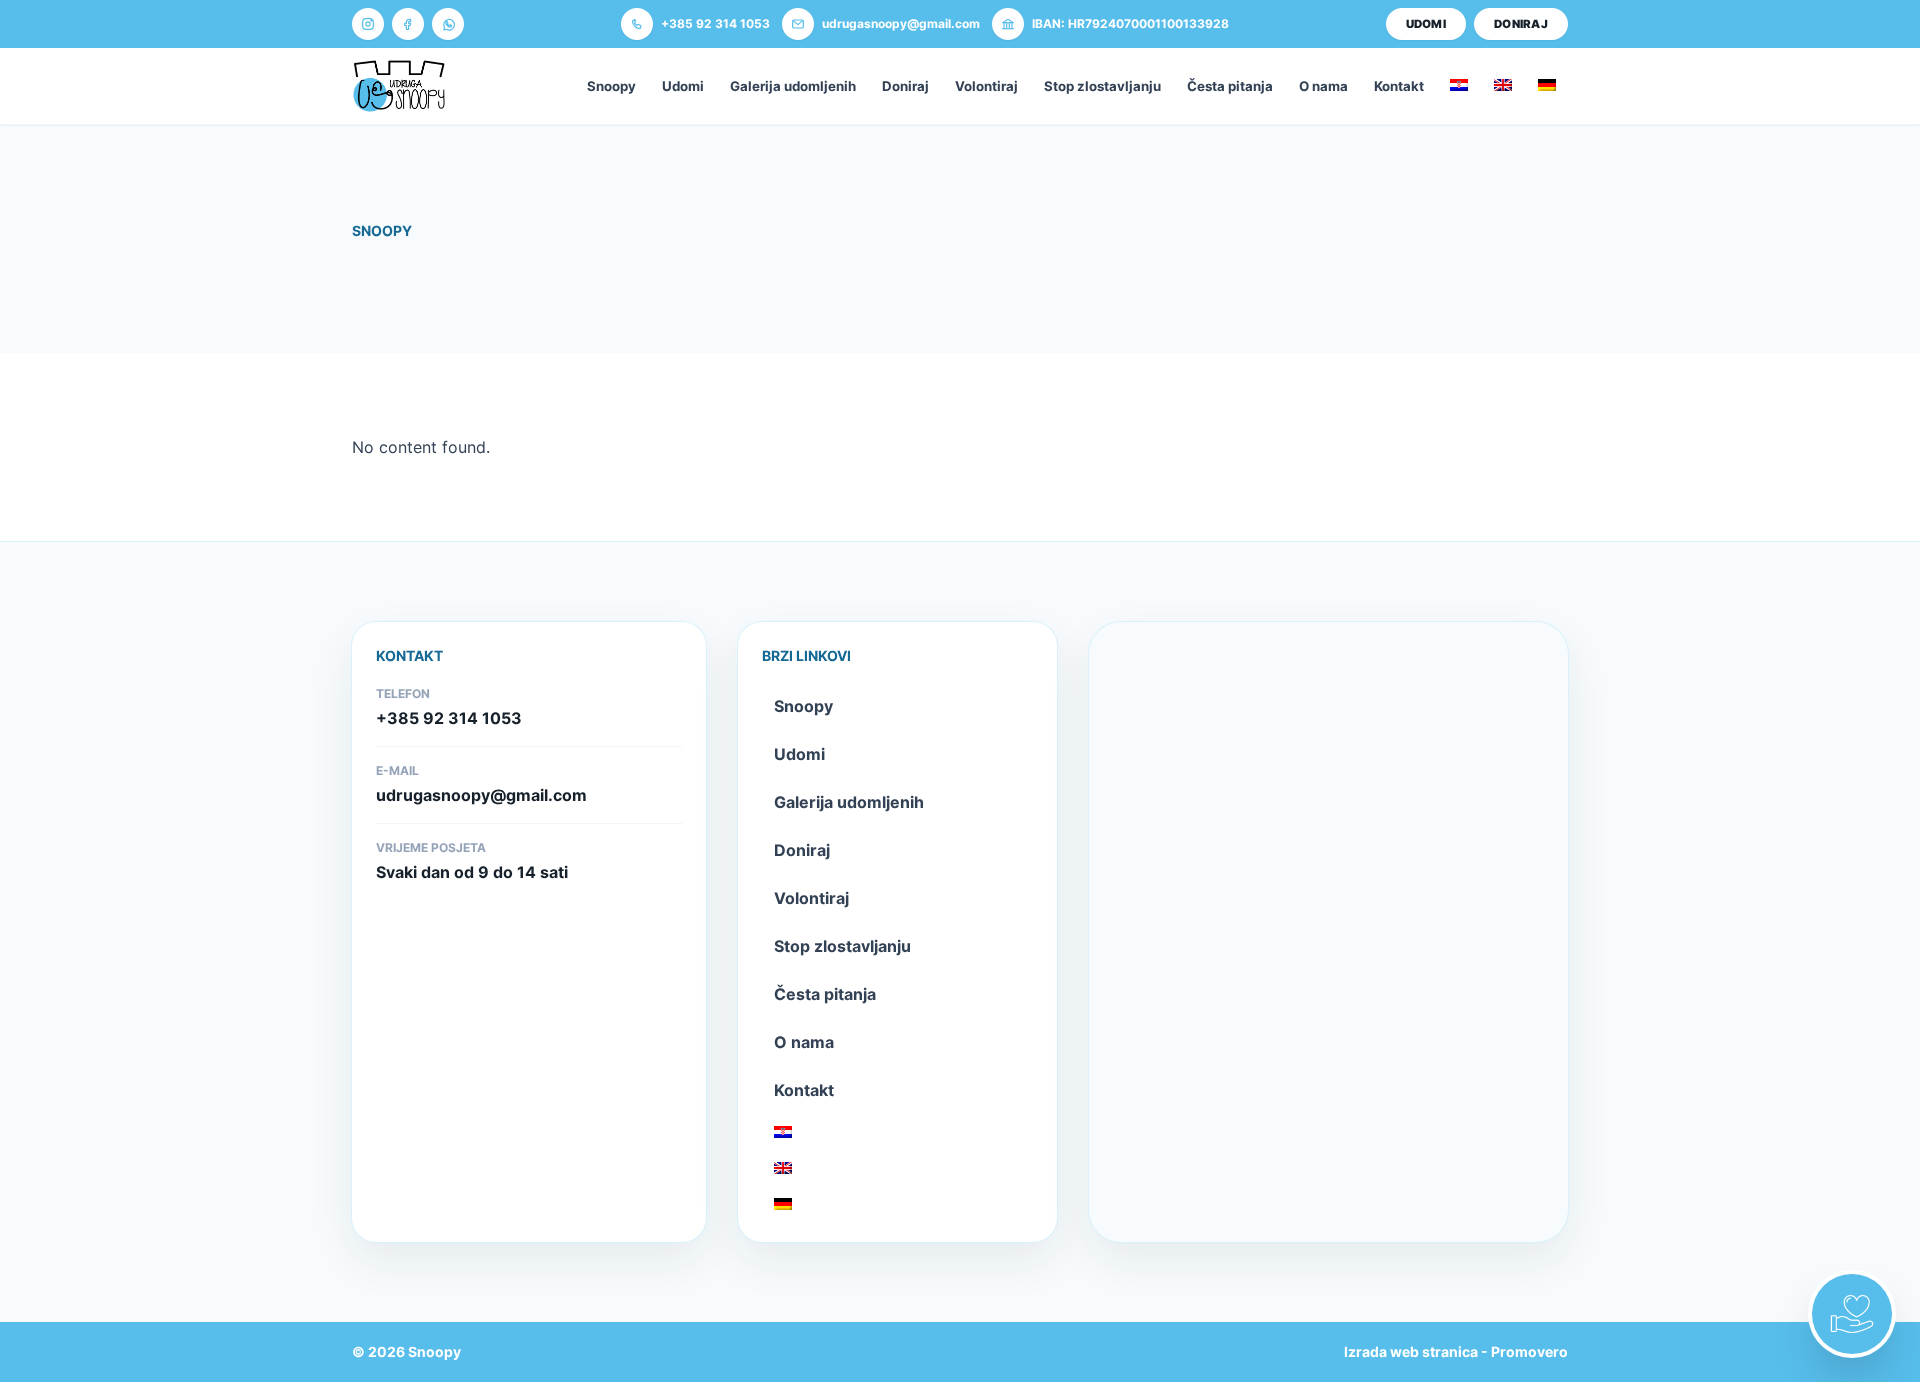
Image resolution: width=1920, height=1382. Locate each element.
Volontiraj (986, 86)
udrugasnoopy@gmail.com (481, 795)
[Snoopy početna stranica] (399, 86)
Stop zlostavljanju (1102, 86)
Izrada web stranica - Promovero (1456, 1351)
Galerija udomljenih (793, 86)
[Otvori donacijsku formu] (1852, 1314)
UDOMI (1426, 24)
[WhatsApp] (448, 24)
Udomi (683, 86)
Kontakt (1399, 86)
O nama (1323, 86)
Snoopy (611, 86)
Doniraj (905, 86)
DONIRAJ (1521, 24)
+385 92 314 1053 (449, 718)
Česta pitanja (1230, 86)
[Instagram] (368, 24)
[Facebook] (408, 24)
